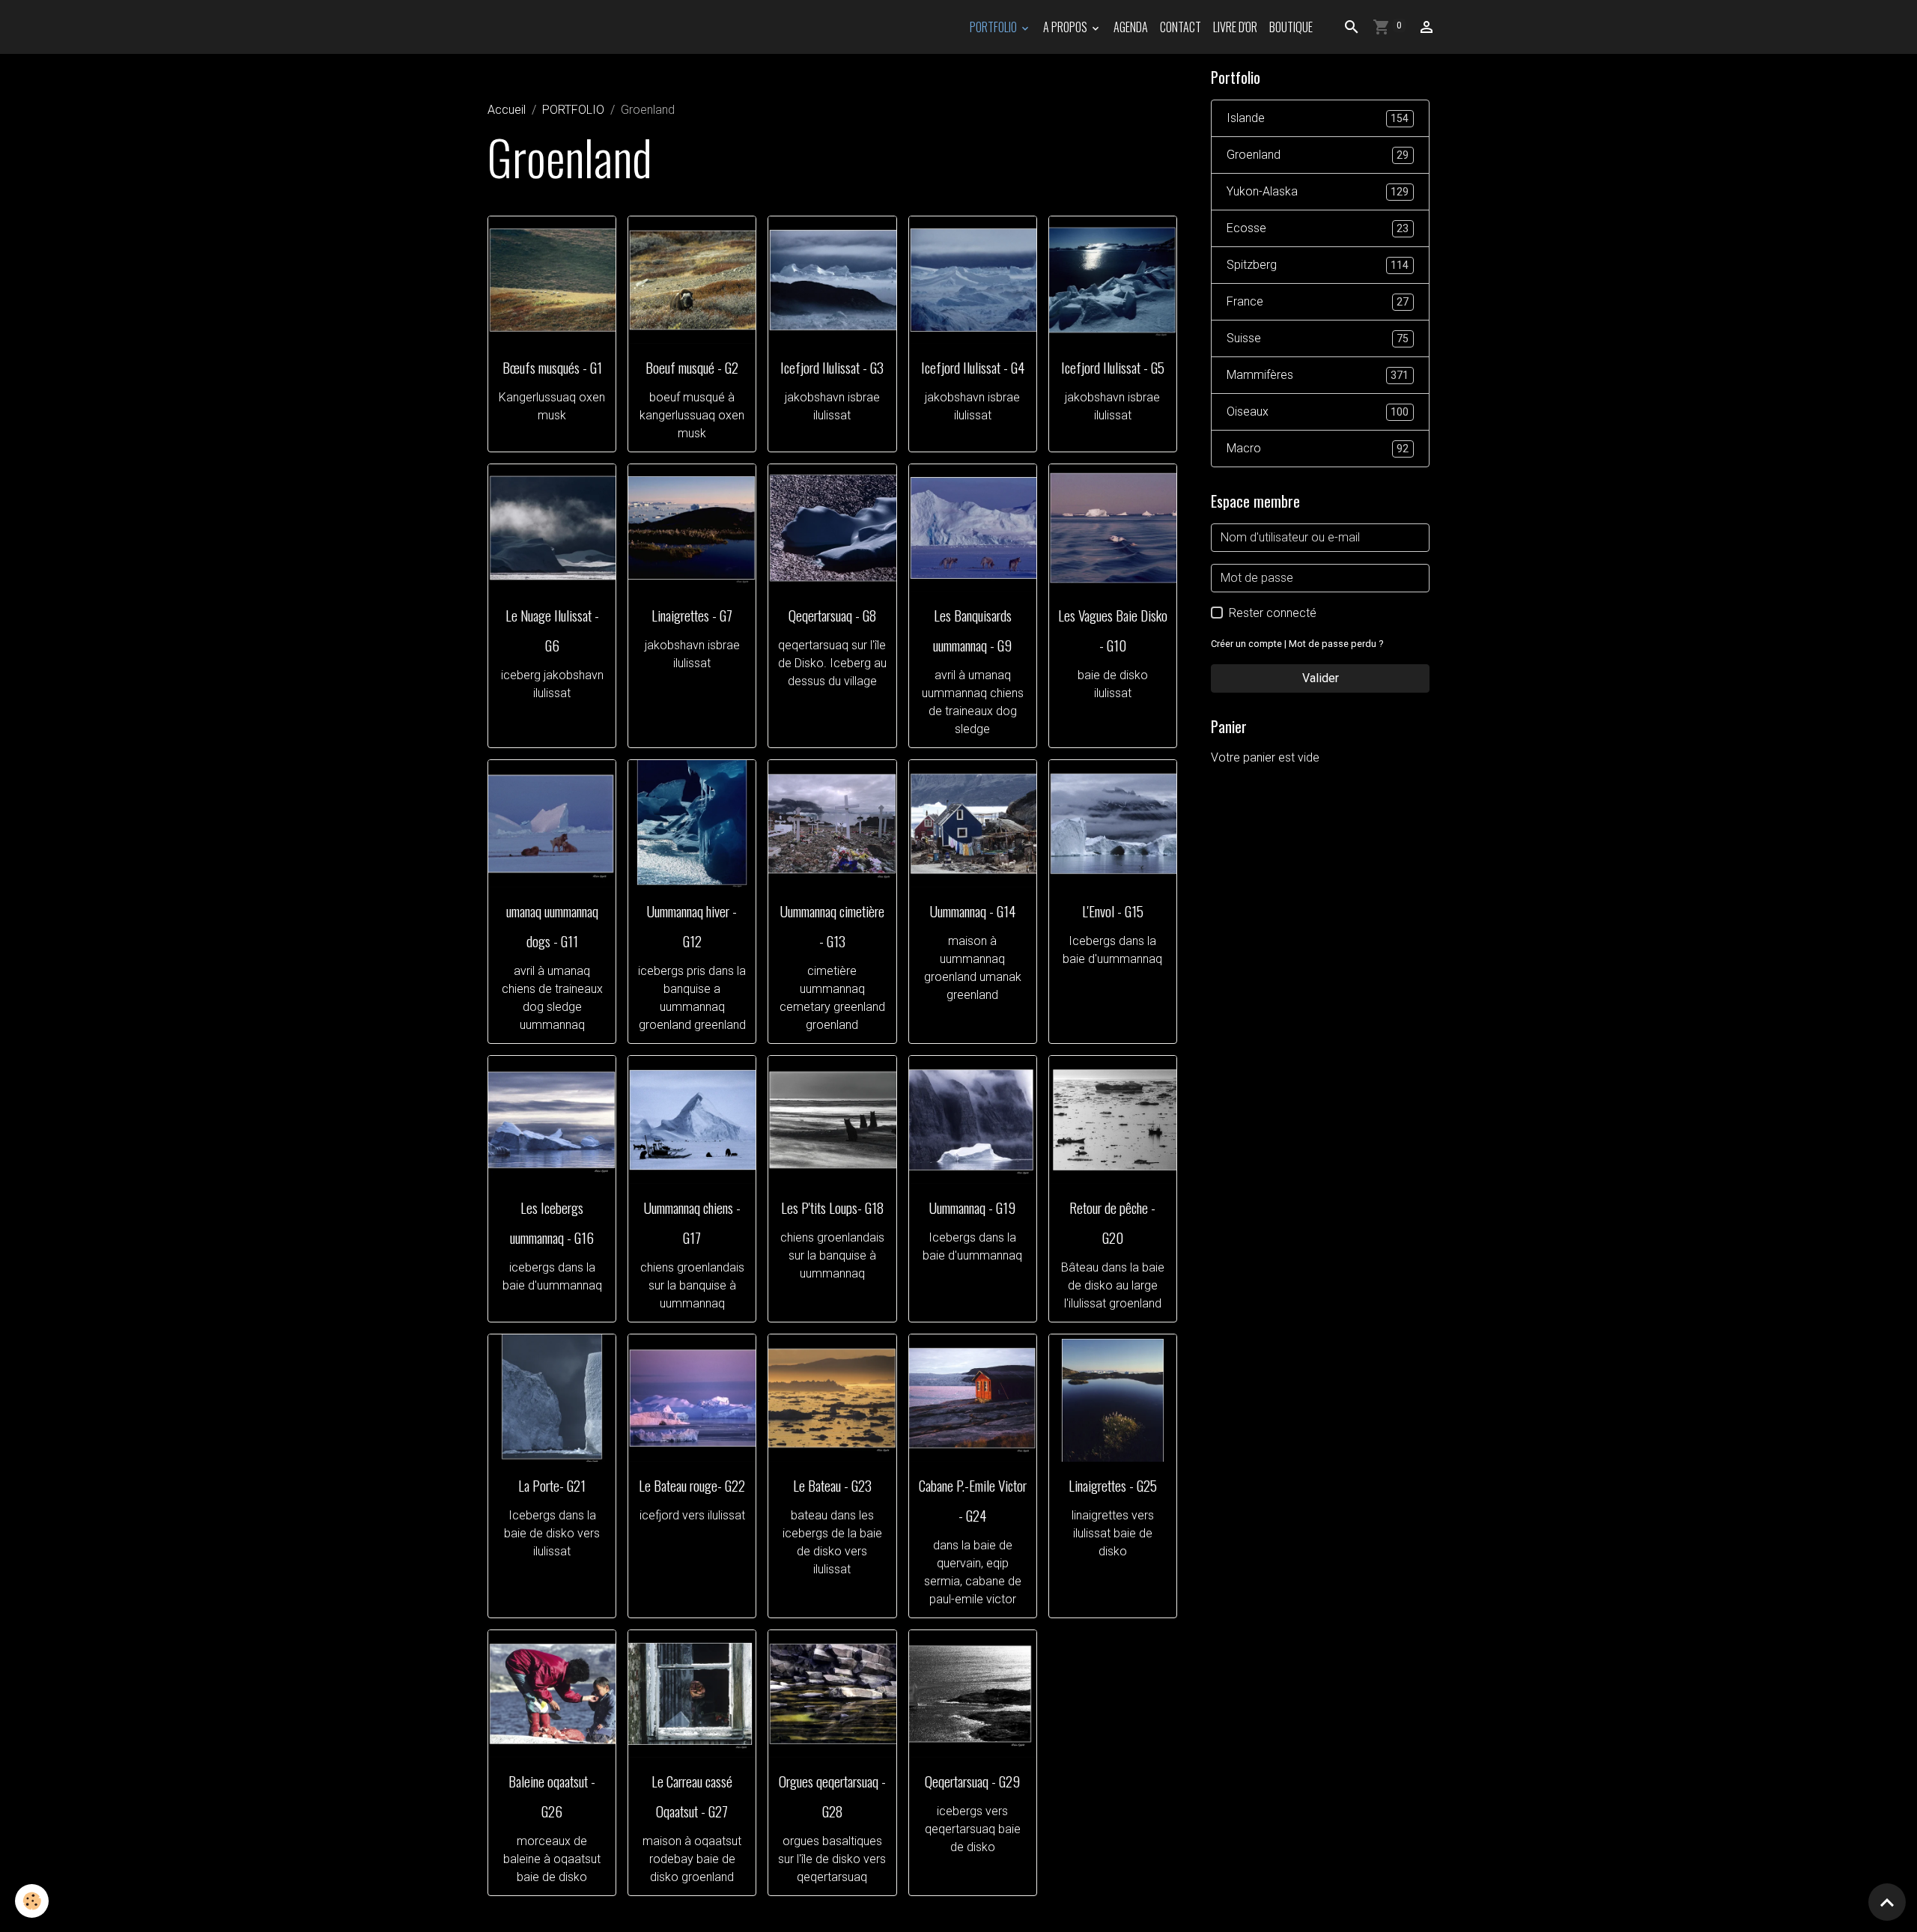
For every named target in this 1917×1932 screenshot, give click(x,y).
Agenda (1131, 27)
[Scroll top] (1887, 1902)
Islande (1318, 118)
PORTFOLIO (994, 27)
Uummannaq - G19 (972, 1207)
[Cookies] (32, 1901)
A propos (1066, 27)
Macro (1318, 448)
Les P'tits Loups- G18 (832, 1207)
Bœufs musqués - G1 (552, 367)
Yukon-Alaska (1318, 191)
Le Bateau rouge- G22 (692, 1485)
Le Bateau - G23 (832, 1485)
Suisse (1318, 338)
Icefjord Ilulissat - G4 (973, 367)
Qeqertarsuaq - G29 (972, 1781)
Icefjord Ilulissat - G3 (832, 367)
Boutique (1291, 27)
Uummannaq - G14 (973, 911)
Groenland (1318, 155)
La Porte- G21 (552, 1485)
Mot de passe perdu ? (1336, 644)
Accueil (507, 110)
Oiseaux (1318, 411)
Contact (1181, 27)
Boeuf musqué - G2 (692, 367)
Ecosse (1318, 228)
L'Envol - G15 (1113, 911)
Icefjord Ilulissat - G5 (1113, 367)
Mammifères (1318, 375)
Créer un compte (1246, 644)
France (1318, 301)
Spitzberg (1318, 265)
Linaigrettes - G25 (1113, 1485)
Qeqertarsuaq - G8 (832, 615)
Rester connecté (1273, 613)
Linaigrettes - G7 (692, 615)
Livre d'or (1235, 27)
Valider (1321, 678)
